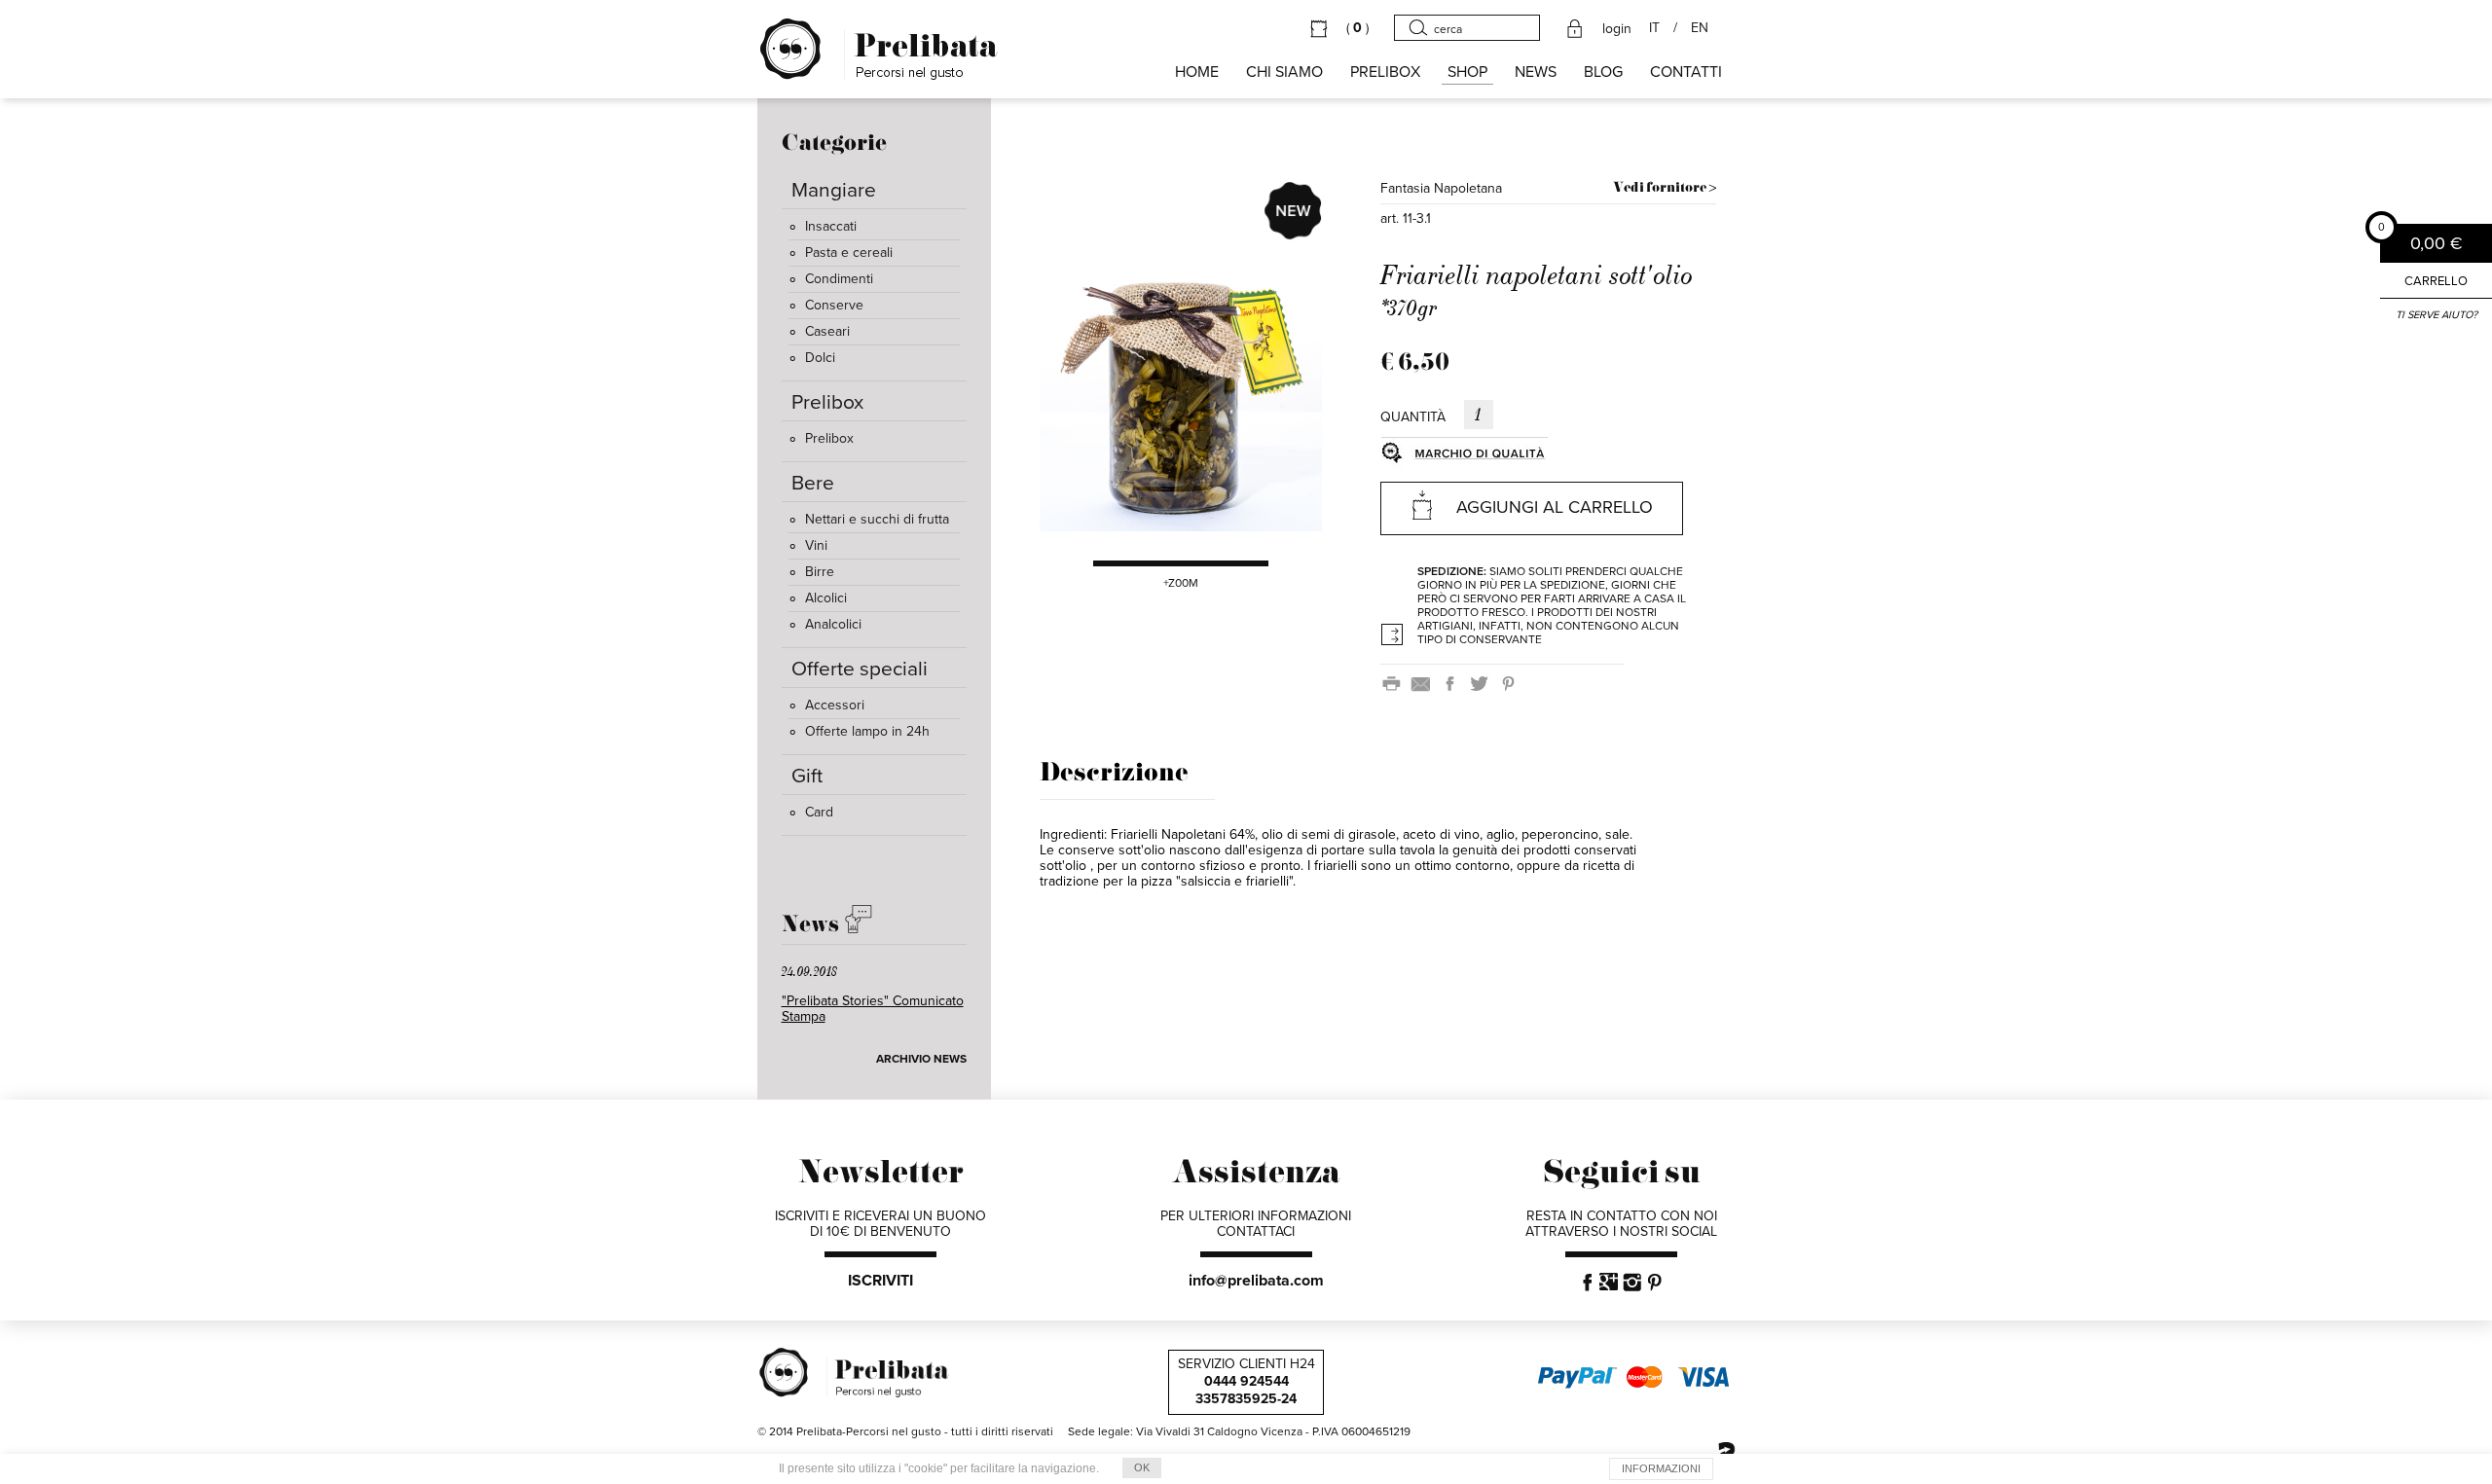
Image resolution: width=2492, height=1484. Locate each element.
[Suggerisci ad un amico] (1424, 683)
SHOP (1467, 72)
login (1617, 29)
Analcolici (833, 624)
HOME (1197, 72)
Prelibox (829, 438)
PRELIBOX (1385, 72)
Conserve (834, 305)
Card (819, 812)
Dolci (820, 358)
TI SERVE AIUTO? (2437, 315)
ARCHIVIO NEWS (921, 1059)
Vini (816, 545)
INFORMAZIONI (1661, 1468)
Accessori (835, 705)
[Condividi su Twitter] (1483, 683)
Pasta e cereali (849, 253)
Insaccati (831, 226)
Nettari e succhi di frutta (877, 519)
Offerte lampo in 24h (867, 731)
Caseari (827, 331)
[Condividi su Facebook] (1453, 683)
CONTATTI (1686, 72)
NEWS (1536, 72)
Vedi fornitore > (1665, 188)
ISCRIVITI (880, 1281)
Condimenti (839, 279)
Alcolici (826, 598)
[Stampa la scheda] (1395, 683)
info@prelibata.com (1256, 1281)
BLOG (1603, 72)
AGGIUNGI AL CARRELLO (1555, 507)
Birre (820, 572)
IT (1654, 28)
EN (1700, 28)
